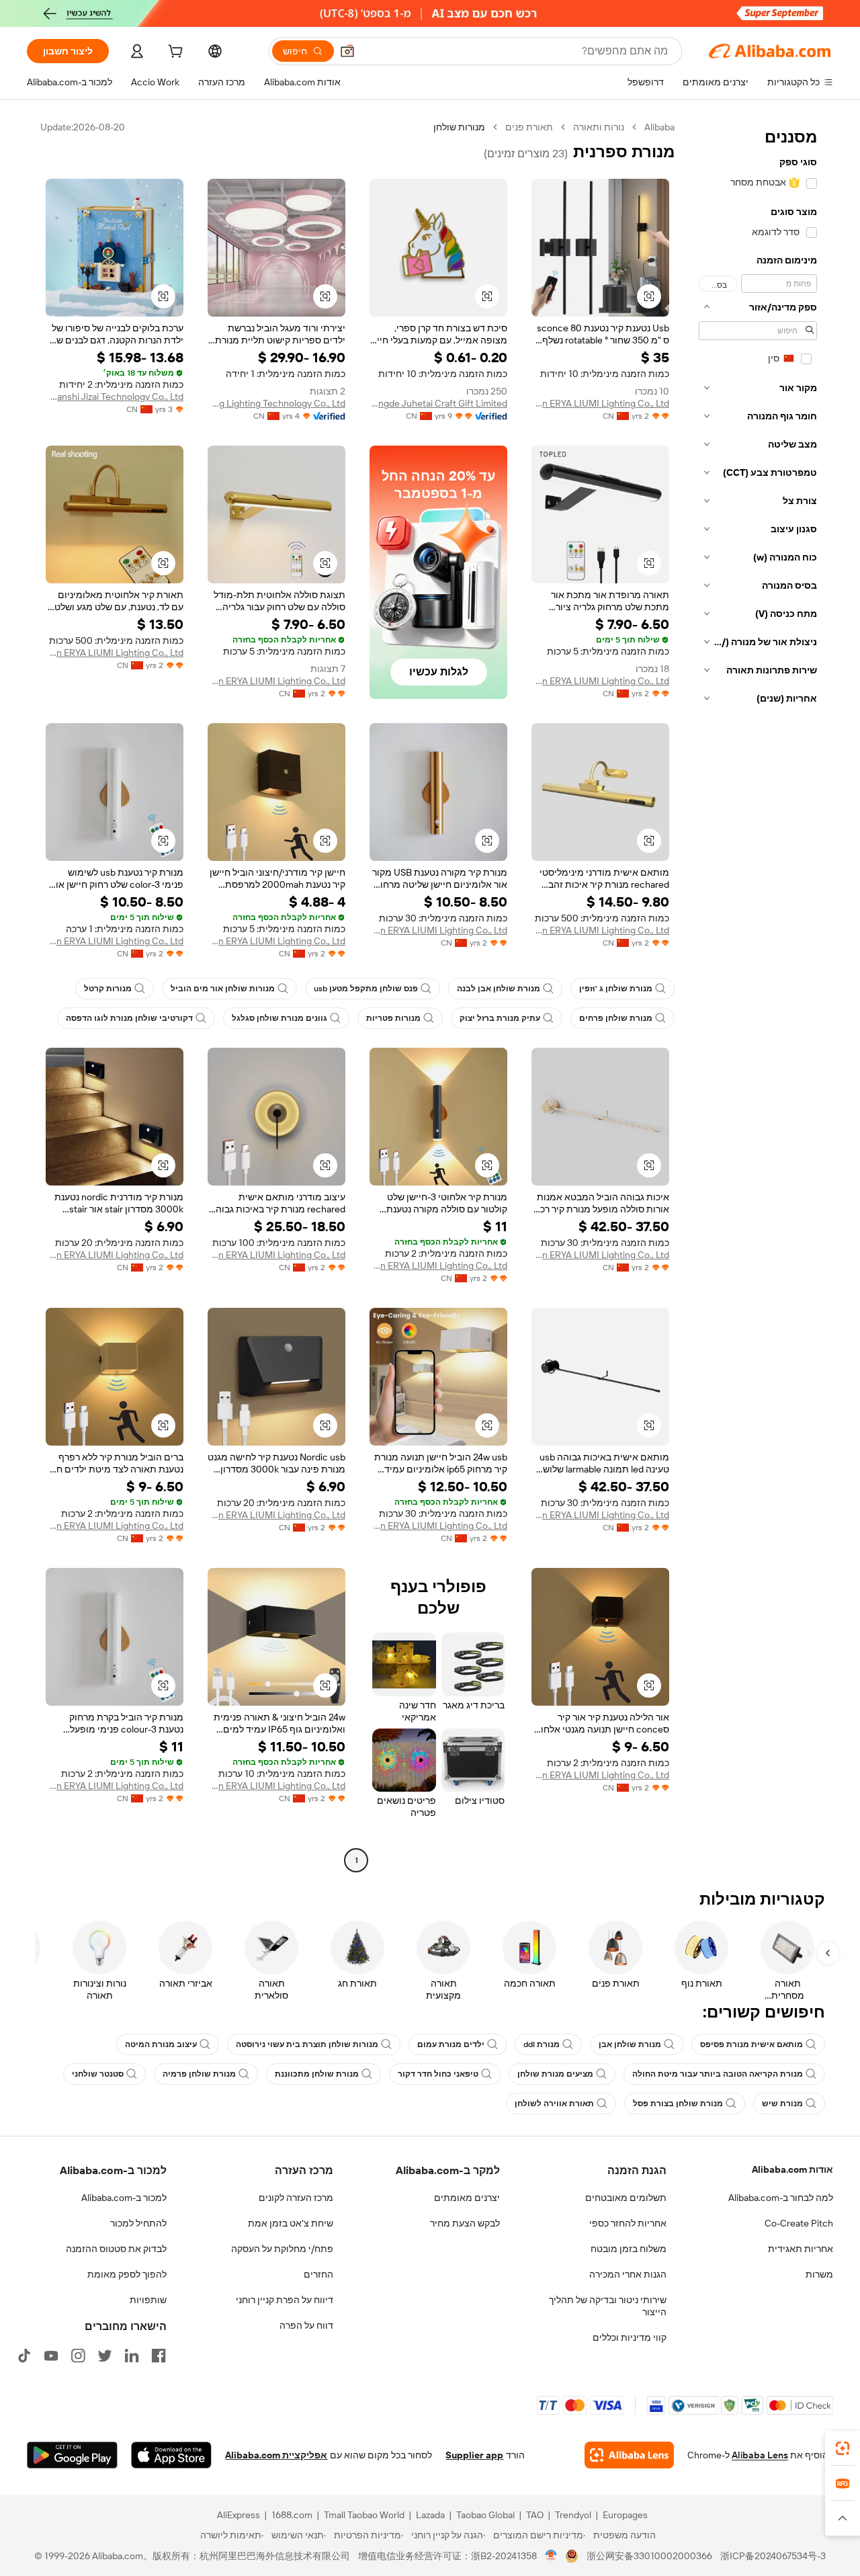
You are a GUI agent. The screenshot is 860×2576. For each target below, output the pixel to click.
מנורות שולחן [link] (459, 127)
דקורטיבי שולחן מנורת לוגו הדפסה (129, 1018)
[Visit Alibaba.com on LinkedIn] (132, 2356)
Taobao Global (485, 2515)
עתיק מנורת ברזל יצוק (500, 1018)
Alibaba (659, 127)
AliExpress (239, 2515)
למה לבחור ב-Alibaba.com (781, 2198)
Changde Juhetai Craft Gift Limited (438, 403)
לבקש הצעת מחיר (465, 2223)
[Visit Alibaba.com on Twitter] (105, 2356)
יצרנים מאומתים (467, 2198)
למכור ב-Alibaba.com (124, 2198)
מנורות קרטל (108, 989)
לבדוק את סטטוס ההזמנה (116, 2249)
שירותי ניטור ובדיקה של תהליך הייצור (608, 2306)
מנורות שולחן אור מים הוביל (223, 989)
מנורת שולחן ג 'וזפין (616, 989)
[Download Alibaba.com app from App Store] (171, 2455)
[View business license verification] (551, 2556)
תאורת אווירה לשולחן (554, 2104)
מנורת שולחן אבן (630, 2044)
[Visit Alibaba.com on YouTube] (51, 2356)
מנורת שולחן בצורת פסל (678, 2104)
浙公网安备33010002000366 (649, 2556)
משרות (819, 2274)
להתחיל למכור (138, 2223)
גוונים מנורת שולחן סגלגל (279, 1018)
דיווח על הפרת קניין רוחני (285, 2300)
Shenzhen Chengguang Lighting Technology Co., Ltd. (276, 403)
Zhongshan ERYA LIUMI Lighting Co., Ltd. (600, 403)
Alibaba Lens (760, 2455)
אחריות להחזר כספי (628, 2223)
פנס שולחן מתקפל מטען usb (366, 989)
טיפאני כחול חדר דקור (438, 2074)
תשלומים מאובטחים (626, 2198)
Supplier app (474, 2455)
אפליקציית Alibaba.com (276, 2455)
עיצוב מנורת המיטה (161, 2044)
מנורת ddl (542, 2044)
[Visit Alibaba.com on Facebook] (159, 2356)
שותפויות (148, 2300)
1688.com (292, 2515)
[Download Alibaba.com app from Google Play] (72, 2455)
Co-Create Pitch (799, 2223)
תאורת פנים (529, 127)
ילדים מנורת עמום (451, 2044)
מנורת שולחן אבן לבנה (499, 989)
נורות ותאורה (599, 127)
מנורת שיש (782, 2104)
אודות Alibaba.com (792, 2169)
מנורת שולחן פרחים (616, 1018)
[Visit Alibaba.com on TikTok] (24, 2356)
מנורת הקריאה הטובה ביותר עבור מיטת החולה (718, 2074)
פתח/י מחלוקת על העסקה (282, 2249)
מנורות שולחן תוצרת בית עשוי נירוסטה (307, 2044)
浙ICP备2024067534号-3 (773, 2556)
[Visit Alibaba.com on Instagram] (78, 2356)
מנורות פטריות (393, 1018)
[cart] (174, 53)
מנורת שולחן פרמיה (199, 2074)
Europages (625, 2515)
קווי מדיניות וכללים (630, 2337)
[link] (843, 2448)
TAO (535, 2515)
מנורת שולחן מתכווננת (317, 2074)
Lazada (430, 2515)
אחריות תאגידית (801, 2249)
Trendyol (573, 2515)
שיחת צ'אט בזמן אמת (291, 2223)
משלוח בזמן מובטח (629, 2249)
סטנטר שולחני (98, 2074)
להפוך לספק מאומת (127, 2274)
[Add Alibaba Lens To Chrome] (629, 2455)
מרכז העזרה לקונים (296, 2198)
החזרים (318, 2274)
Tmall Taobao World (364, 2515)
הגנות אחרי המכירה (628, 2274)
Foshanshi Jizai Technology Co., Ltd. (115, 397)
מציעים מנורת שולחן (555, 2074)
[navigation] (758, 995)
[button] (347, 51)
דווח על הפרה (306, 2325)
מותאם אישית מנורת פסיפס (751, 2044)
